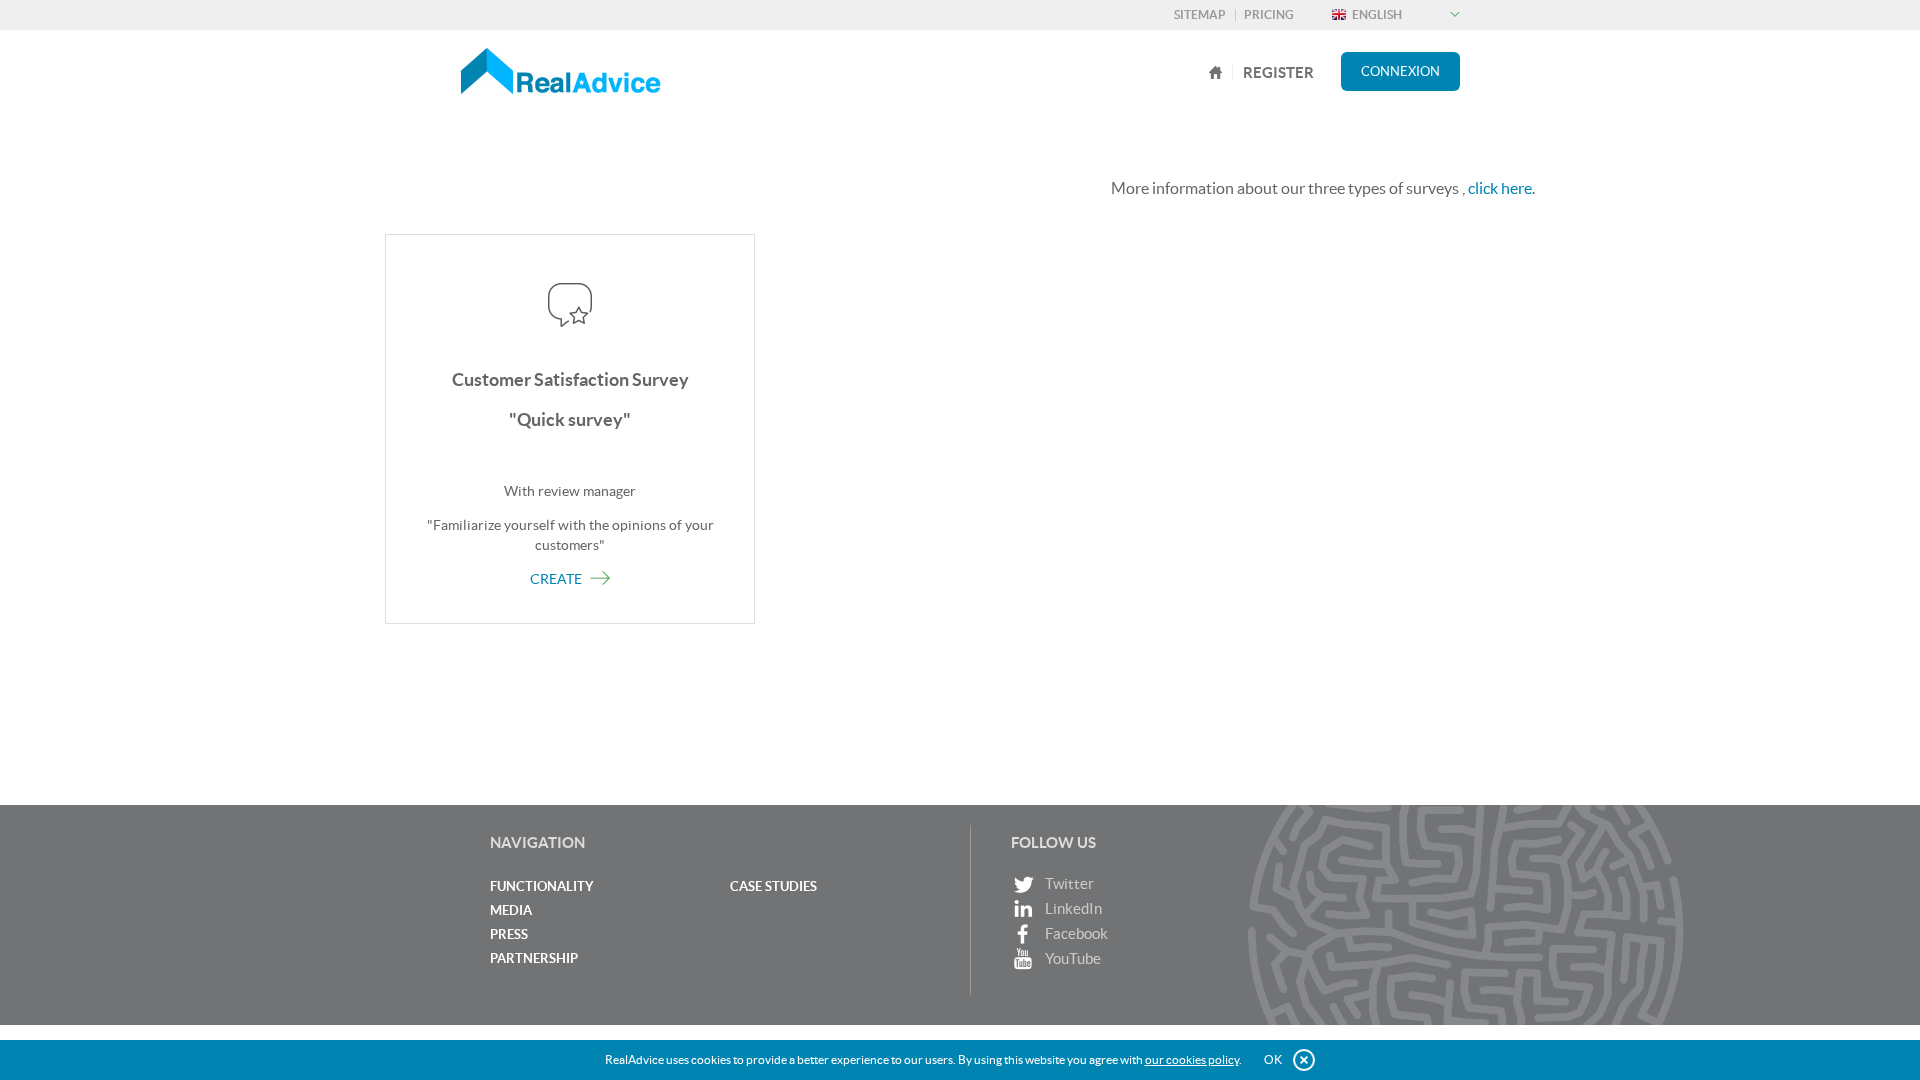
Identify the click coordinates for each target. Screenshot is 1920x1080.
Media (511, 910)
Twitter (1069, 883)
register (1278, 72)
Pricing (1269, 14)
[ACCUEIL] (1216, 72)
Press (509, 934)
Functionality (542, 886)
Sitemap (1200, 14)
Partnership (534, 958)
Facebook (1076, 933)
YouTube (1073, 958)
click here (1500, 188)
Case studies (773, 886)
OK (1273, 1059)
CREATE (557, 579)
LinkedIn (1073, 908)
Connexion (1400, 71)
